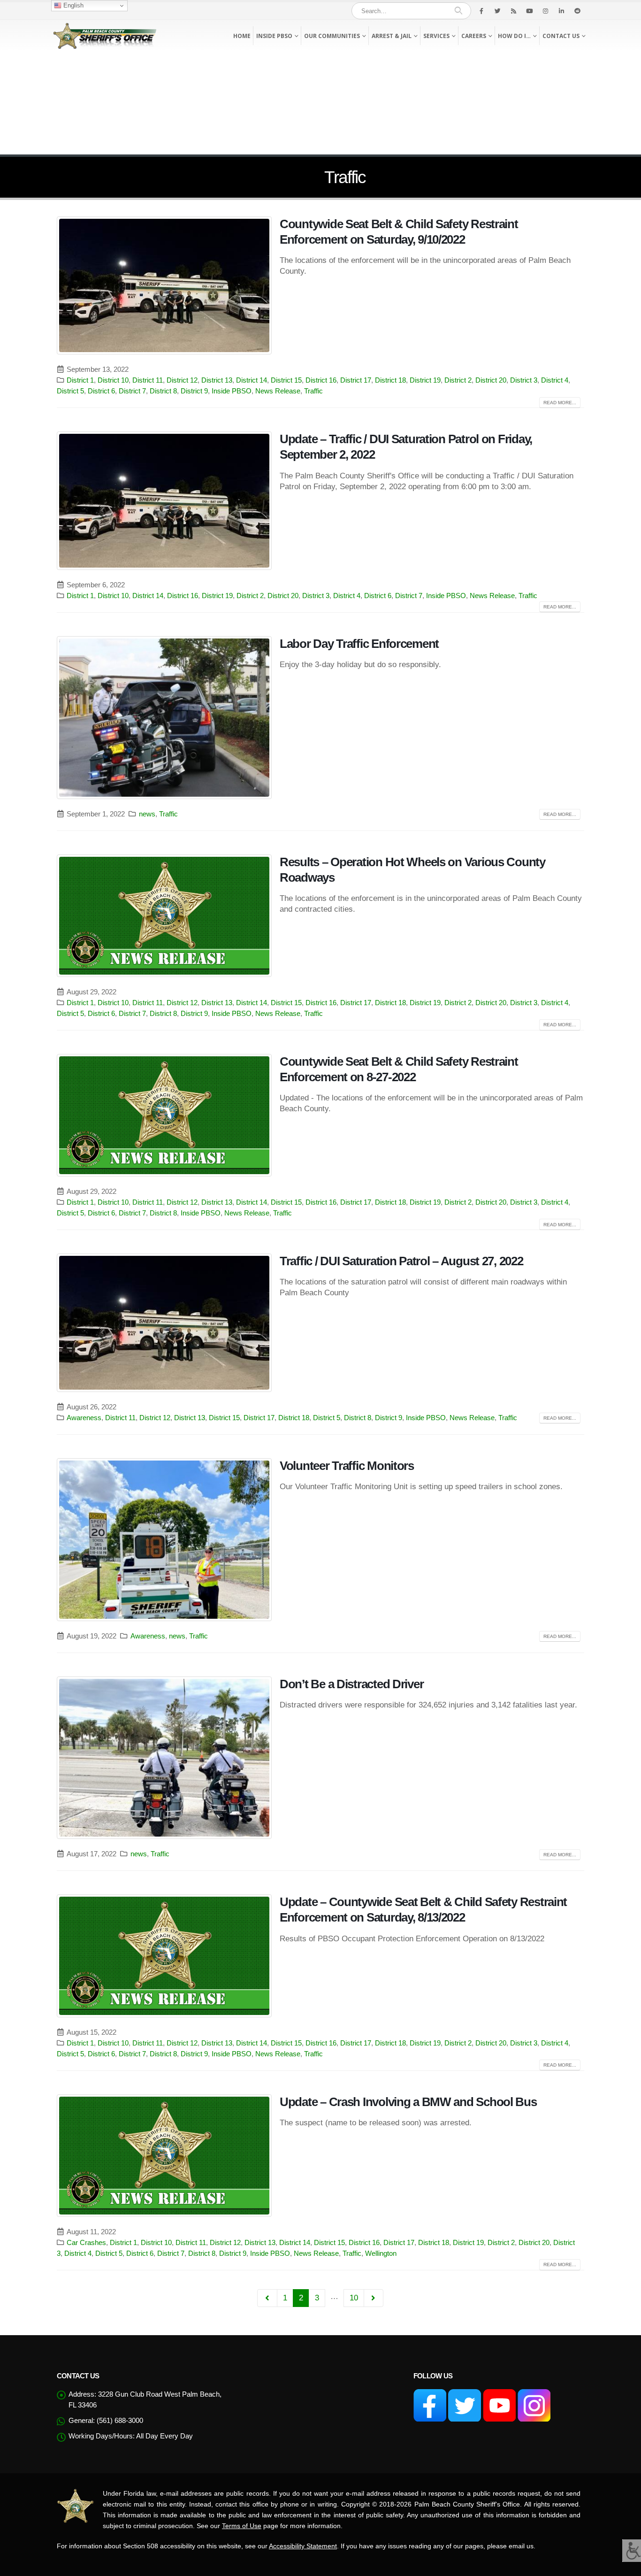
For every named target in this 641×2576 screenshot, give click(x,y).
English (72, 5)
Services (436, 36)
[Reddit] (577, 11)
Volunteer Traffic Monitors (347, 1466)
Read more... (560, 403)
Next (374, 2298)
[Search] (458, 11)
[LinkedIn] (561, 11)
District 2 (458, 380)
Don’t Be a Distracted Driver (351, 1684)
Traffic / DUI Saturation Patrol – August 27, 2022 (401, 1261)
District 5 (70, 391)
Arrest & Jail (392, 36)
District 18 (390, 380)
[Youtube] (529, 11)
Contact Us (561, 36)
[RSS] (513, 11)
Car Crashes (86, 2242)
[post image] (164, 286)
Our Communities (332, 36)
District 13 (217, 380)
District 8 (163, 391)
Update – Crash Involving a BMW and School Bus (408, 2102)
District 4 (555, 380)
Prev (267, 2298)
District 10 (113, 380)
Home (242, 36)
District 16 (321, 380)
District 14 (252, 380)
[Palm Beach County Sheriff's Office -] (105, 36)
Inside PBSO (274, 36)
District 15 (286, 380)
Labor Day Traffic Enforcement (359, 644)
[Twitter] (497, 11)
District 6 (101, 391)
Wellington (381, 2253)
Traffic (313, 391)
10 (354, 2298)
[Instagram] (545, 11)
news (147, 814)
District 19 (425, 380)
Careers (474, 36)
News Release (278, 391)
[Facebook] (481, 11)
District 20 (491, 380)
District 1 (80, 380)
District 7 (132, 391)
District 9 (194, 391)
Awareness (84, 1418)
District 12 (182, 380)
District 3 (524, 380)
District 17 (356, 380)
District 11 (148, 380)
